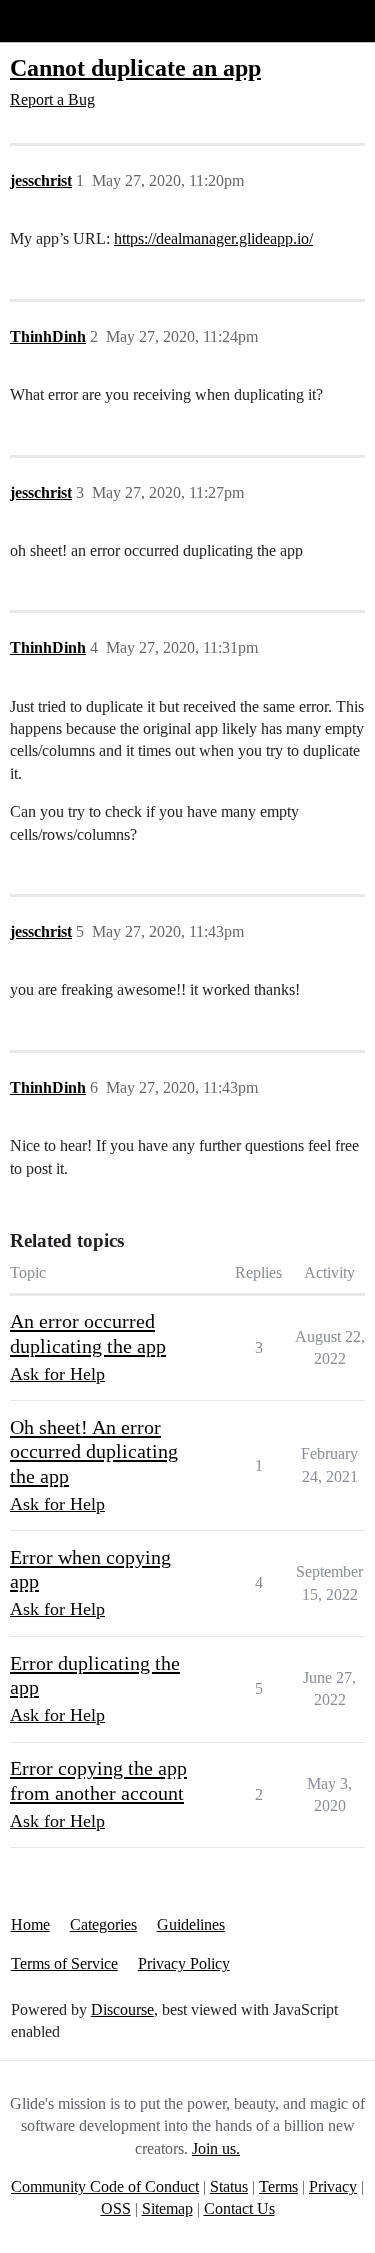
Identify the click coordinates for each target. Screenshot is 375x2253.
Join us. (216, 2148)
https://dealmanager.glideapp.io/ (213, 238)
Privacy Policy (184, 1963)
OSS (116, 2208)
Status (229, 2186)
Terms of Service (64, 1963)
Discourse (122, 2009)
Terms (278, 2186)
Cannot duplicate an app (135, 67)
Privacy (333, 2186)
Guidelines (191, 1924)
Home (30, 1924)
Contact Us (239, 2208)
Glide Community (67, 20)
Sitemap (167, 2208)
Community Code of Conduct (105, 2186)
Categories (103, 1924)
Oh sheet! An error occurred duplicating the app (94, 1451)
